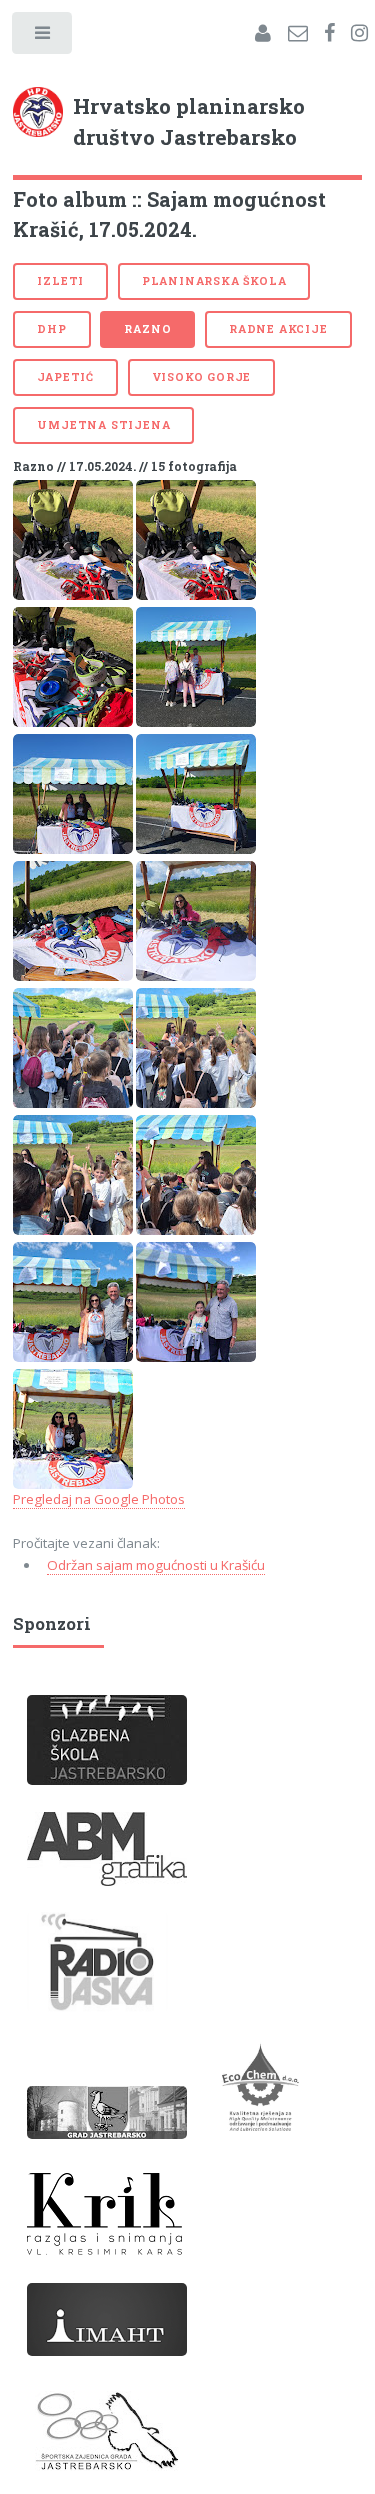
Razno (147, 329)
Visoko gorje (202, 377)
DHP (51, 329)
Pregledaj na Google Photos (99, 1499)
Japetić (65, 377)
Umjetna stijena (103, 425)
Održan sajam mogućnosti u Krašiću (156, 1565)
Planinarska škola (214, 281)
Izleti (60, 281)
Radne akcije (278, 329)
